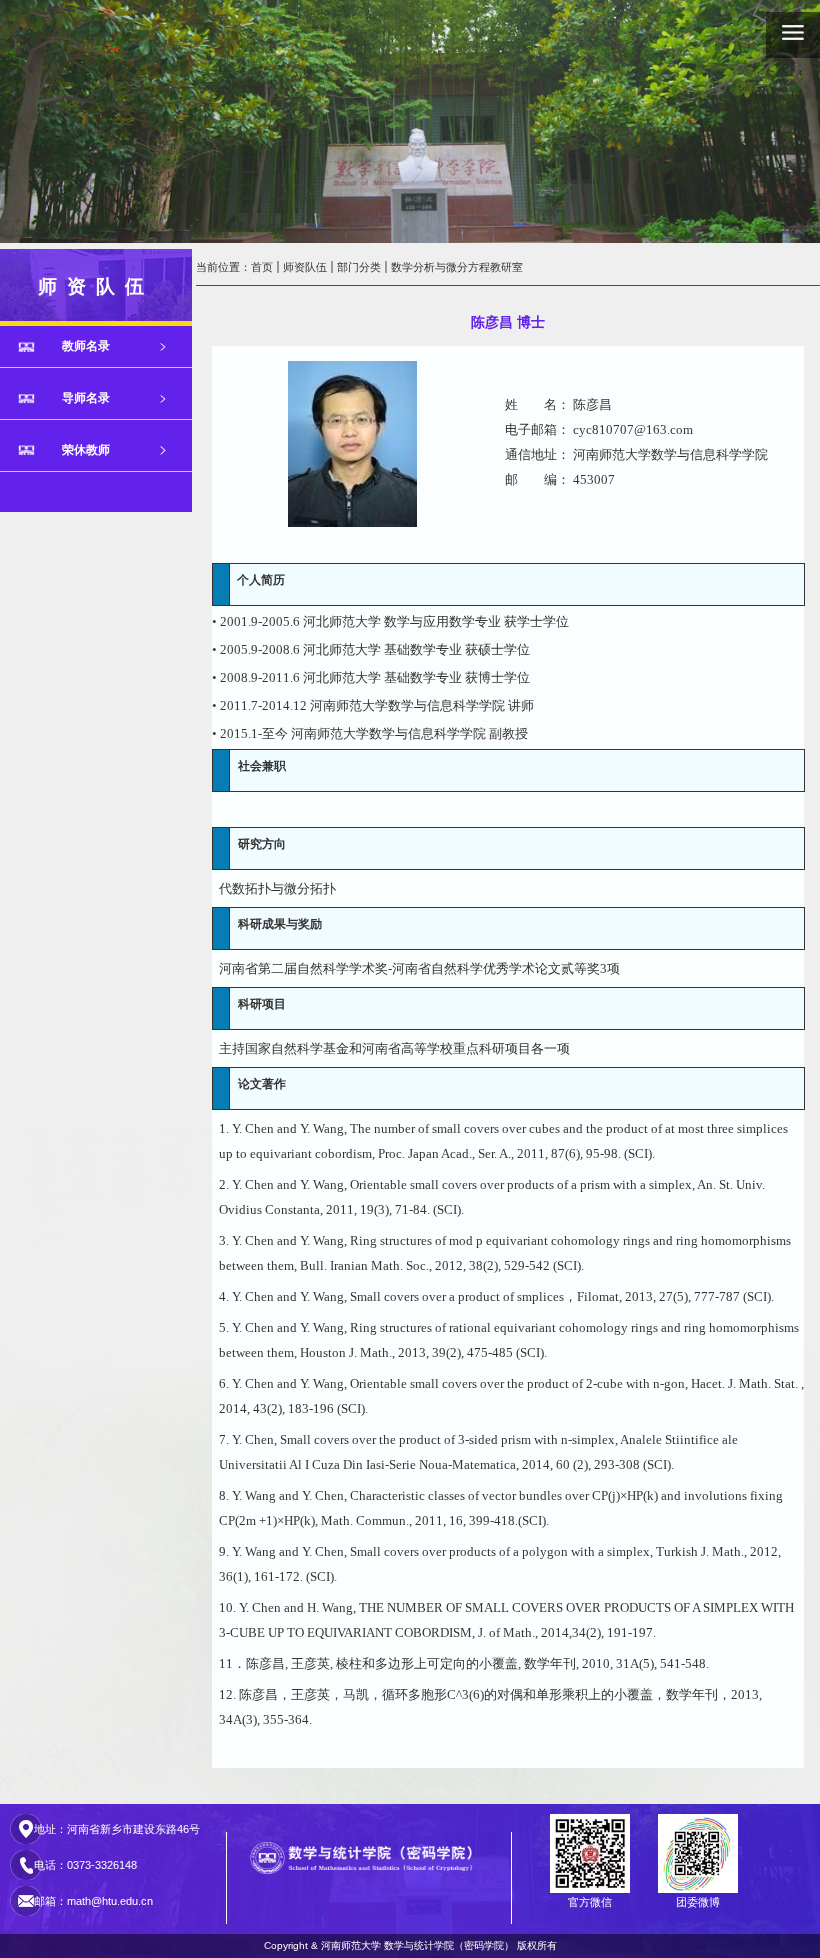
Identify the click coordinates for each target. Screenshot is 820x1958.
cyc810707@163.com (633, 429)
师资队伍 (305, 267)
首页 (262, 267)
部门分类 (359, 267)
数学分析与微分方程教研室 (457, 267)
